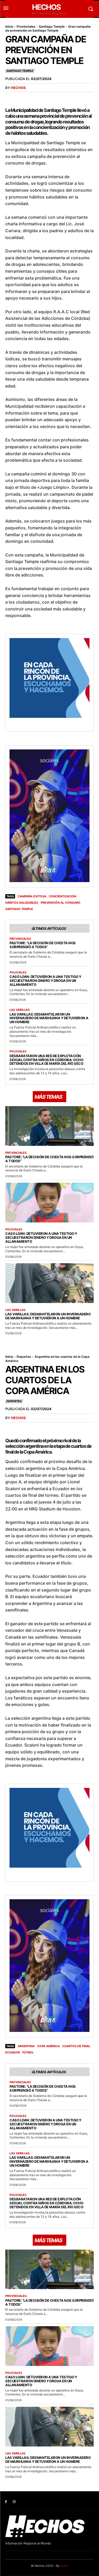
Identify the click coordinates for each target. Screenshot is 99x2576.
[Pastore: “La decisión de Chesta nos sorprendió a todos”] (49, 1126)
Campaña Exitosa (32, 896)
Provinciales (26, 26)
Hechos (18, 88)
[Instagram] (14, 2502)
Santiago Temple (52, 26)
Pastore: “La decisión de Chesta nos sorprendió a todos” (43, 945)
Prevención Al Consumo (61, 903)
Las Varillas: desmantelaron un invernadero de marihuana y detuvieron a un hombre (49, 1018)
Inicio (9, 26)
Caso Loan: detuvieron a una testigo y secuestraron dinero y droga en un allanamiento (45, 981)
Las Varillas (20, 1010)
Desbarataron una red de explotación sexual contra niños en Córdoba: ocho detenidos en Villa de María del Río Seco (46, 1060)
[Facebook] (6, 2502)
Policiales (18, 973)
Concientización (63, 896)
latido (64, 2566)
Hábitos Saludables (22, 903)
